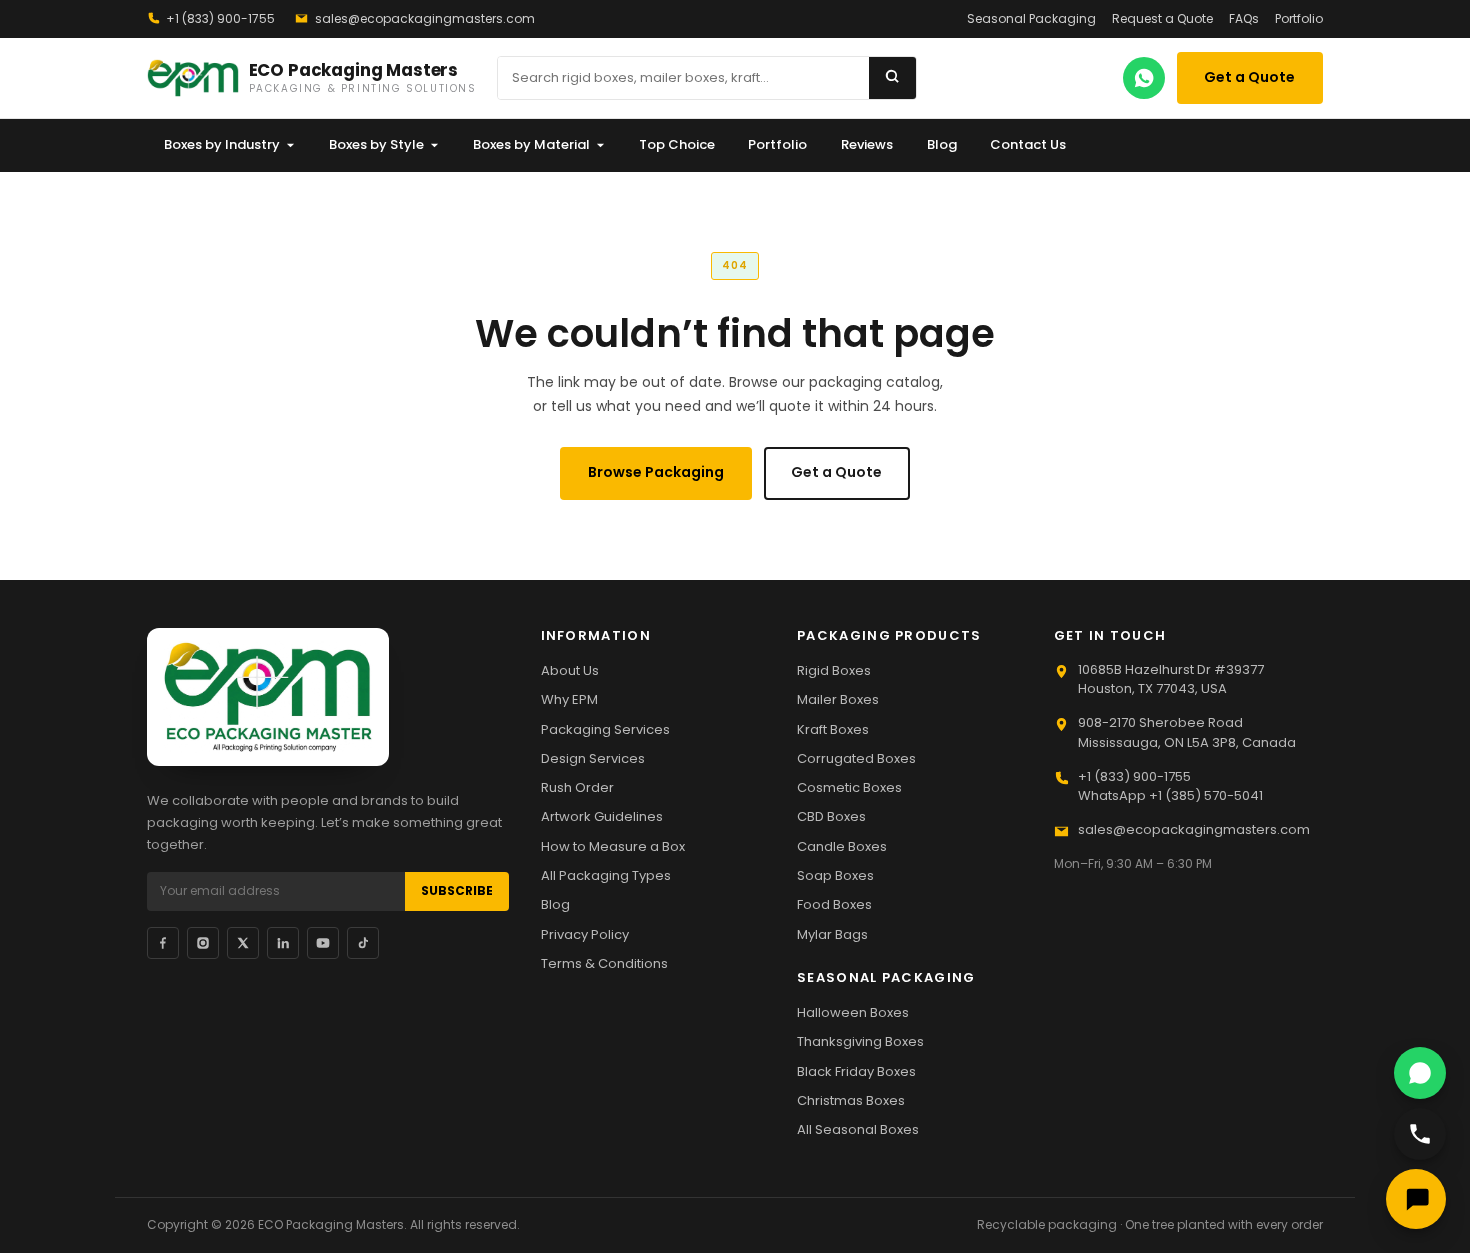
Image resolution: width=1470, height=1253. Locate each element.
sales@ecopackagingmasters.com (424, 18)
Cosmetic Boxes (849, 787)
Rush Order (577, 787)
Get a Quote (1249, 77)
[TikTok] (363, 943)
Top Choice (677, 144)
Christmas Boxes (851, 1100)
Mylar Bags (832, 934)
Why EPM (569, 699)
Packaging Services (605, 729)
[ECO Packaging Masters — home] (268, 697)
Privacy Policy (585, 934)
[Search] (892, 78)
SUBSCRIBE (457, 890)
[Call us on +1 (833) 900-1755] (1420, 1134)
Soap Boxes (835, 875)
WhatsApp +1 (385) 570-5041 (1170, 795)
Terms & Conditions (604, 963)
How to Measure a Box (613, 846)
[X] (243, 943)
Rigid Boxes (834, 670)
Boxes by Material (531, 144)
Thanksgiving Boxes (860, 1041)
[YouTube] (323, 943)
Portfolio (1299, 18)
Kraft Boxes (833, 729)
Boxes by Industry (222, 144)
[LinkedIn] (283, 943)
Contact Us (1028, 144)
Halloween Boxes (853, 1012)
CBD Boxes (831, 816)
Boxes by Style (376, 144)
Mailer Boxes (838, 699)
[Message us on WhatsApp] (1144, 78)
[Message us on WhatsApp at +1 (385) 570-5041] (1420, 1073)
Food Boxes (834, 904)
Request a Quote (1162, 18)
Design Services (593, 758)
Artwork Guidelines (602, 816)
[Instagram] (203, 943)
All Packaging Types (606, 875)
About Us (570, 670)
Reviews (867, 144)
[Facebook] (163, 943)
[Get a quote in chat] (1416, 1199)
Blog (942, 144)
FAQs (1244, 18)
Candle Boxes (842, 846)
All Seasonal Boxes (858, 1129)
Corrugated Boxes (856, 758)
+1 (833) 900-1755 (220, 18)
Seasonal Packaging (1031, 18)
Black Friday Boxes (856, 1071)
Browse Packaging (656, 472)
